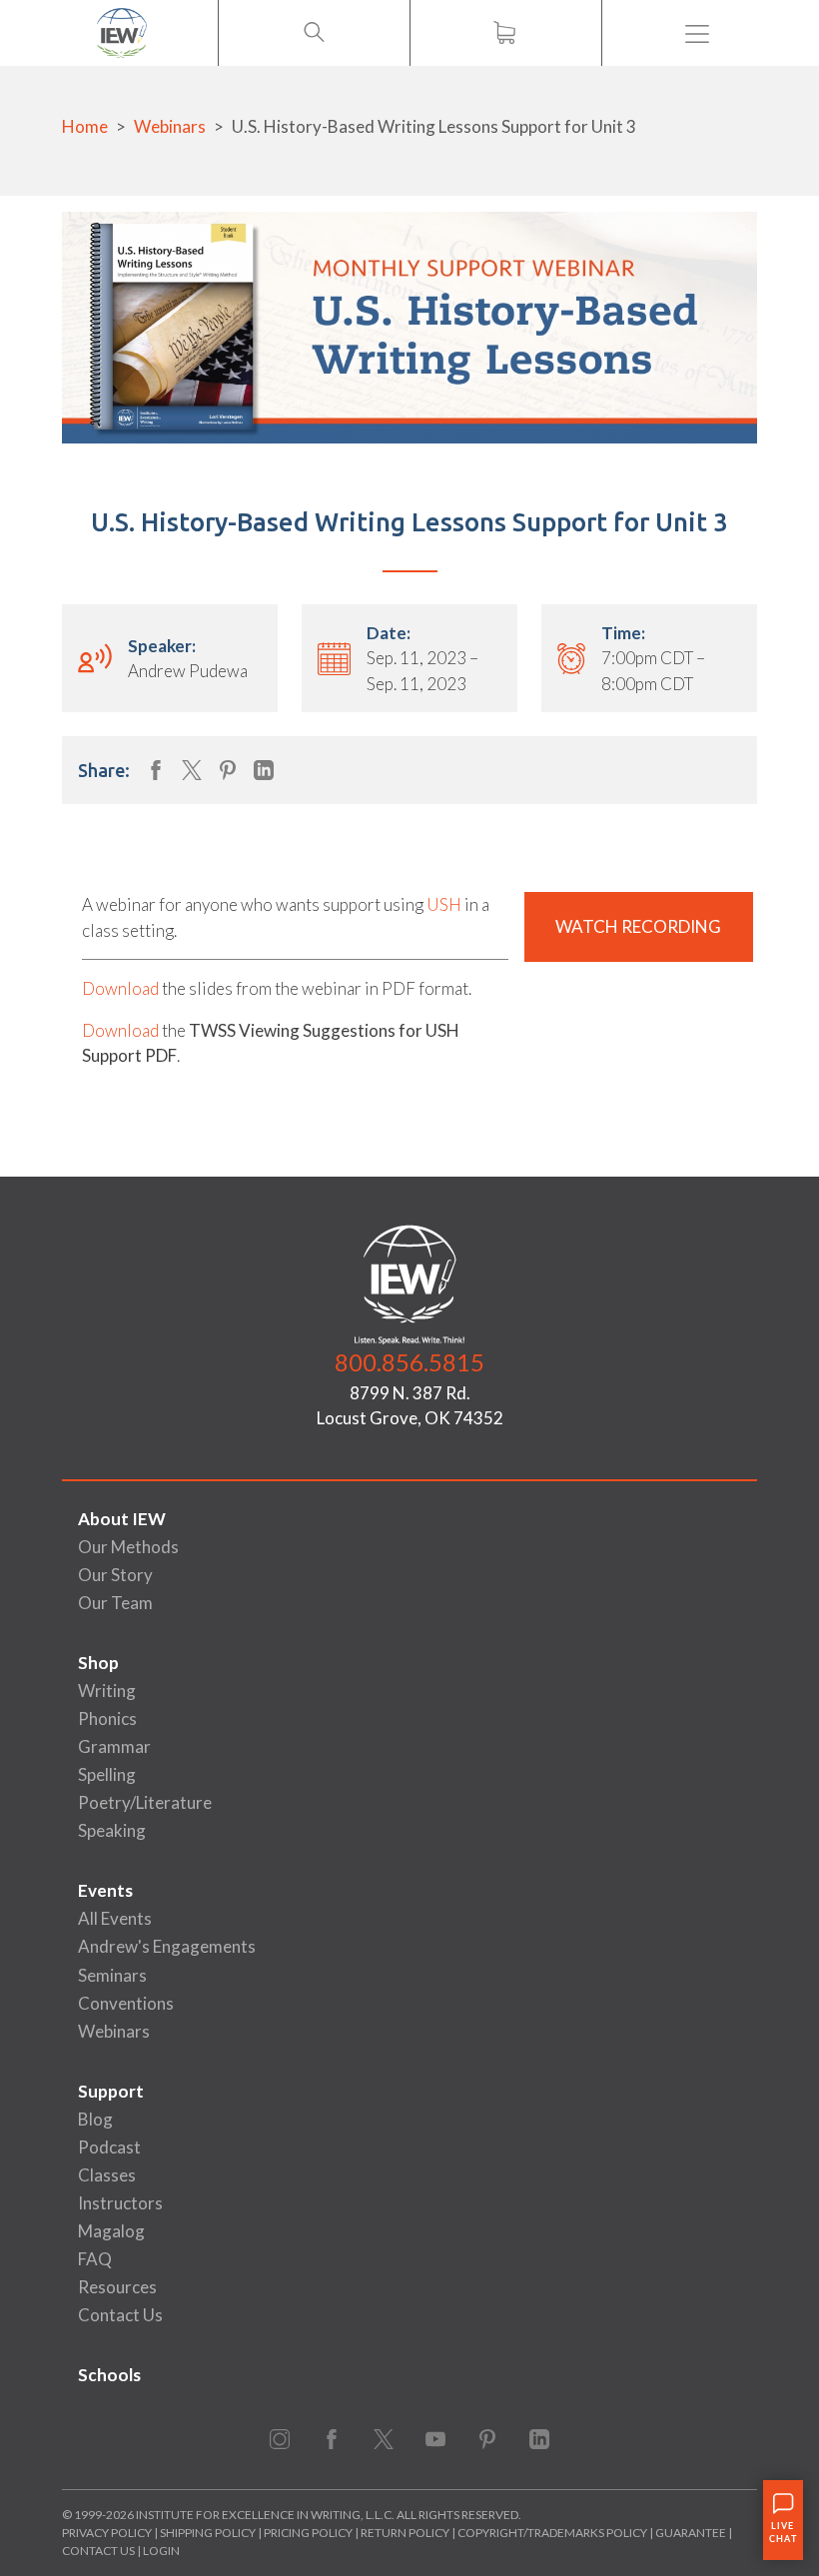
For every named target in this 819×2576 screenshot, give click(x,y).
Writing (107, 1691)
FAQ (95, 2259)
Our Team (115, 1603)
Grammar (114, 1746)
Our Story (115, 1575)
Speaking (112, 1830)
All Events (115, 1918)
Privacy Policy (107, 2533)
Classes (107, 2175)
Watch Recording (638, 926)
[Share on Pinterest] (228, 770)
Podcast (109, 2147)
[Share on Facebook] (156, 770)
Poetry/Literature (145, 1802)
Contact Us (120, 2315)
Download (120, 988)
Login (161, 2551)
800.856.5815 (409, 1362)
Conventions (126, 2003)
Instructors (120, 2203)
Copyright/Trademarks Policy (552, 2533)
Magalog (111, 2231)
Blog (95, 2119)
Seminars (112, 1975)
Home (85, 126)
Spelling (107, 1774)
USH (444, 904)
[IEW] (122, 33)
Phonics (107, 1718)
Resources (117, 2287)
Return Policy (405, 2533)
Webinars (170, 126)
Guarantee (692, 2533)
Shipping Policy (208, 2533)
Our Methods (128, 1547)
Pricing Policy (308, 2533)
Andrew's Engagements (167, 1946)
